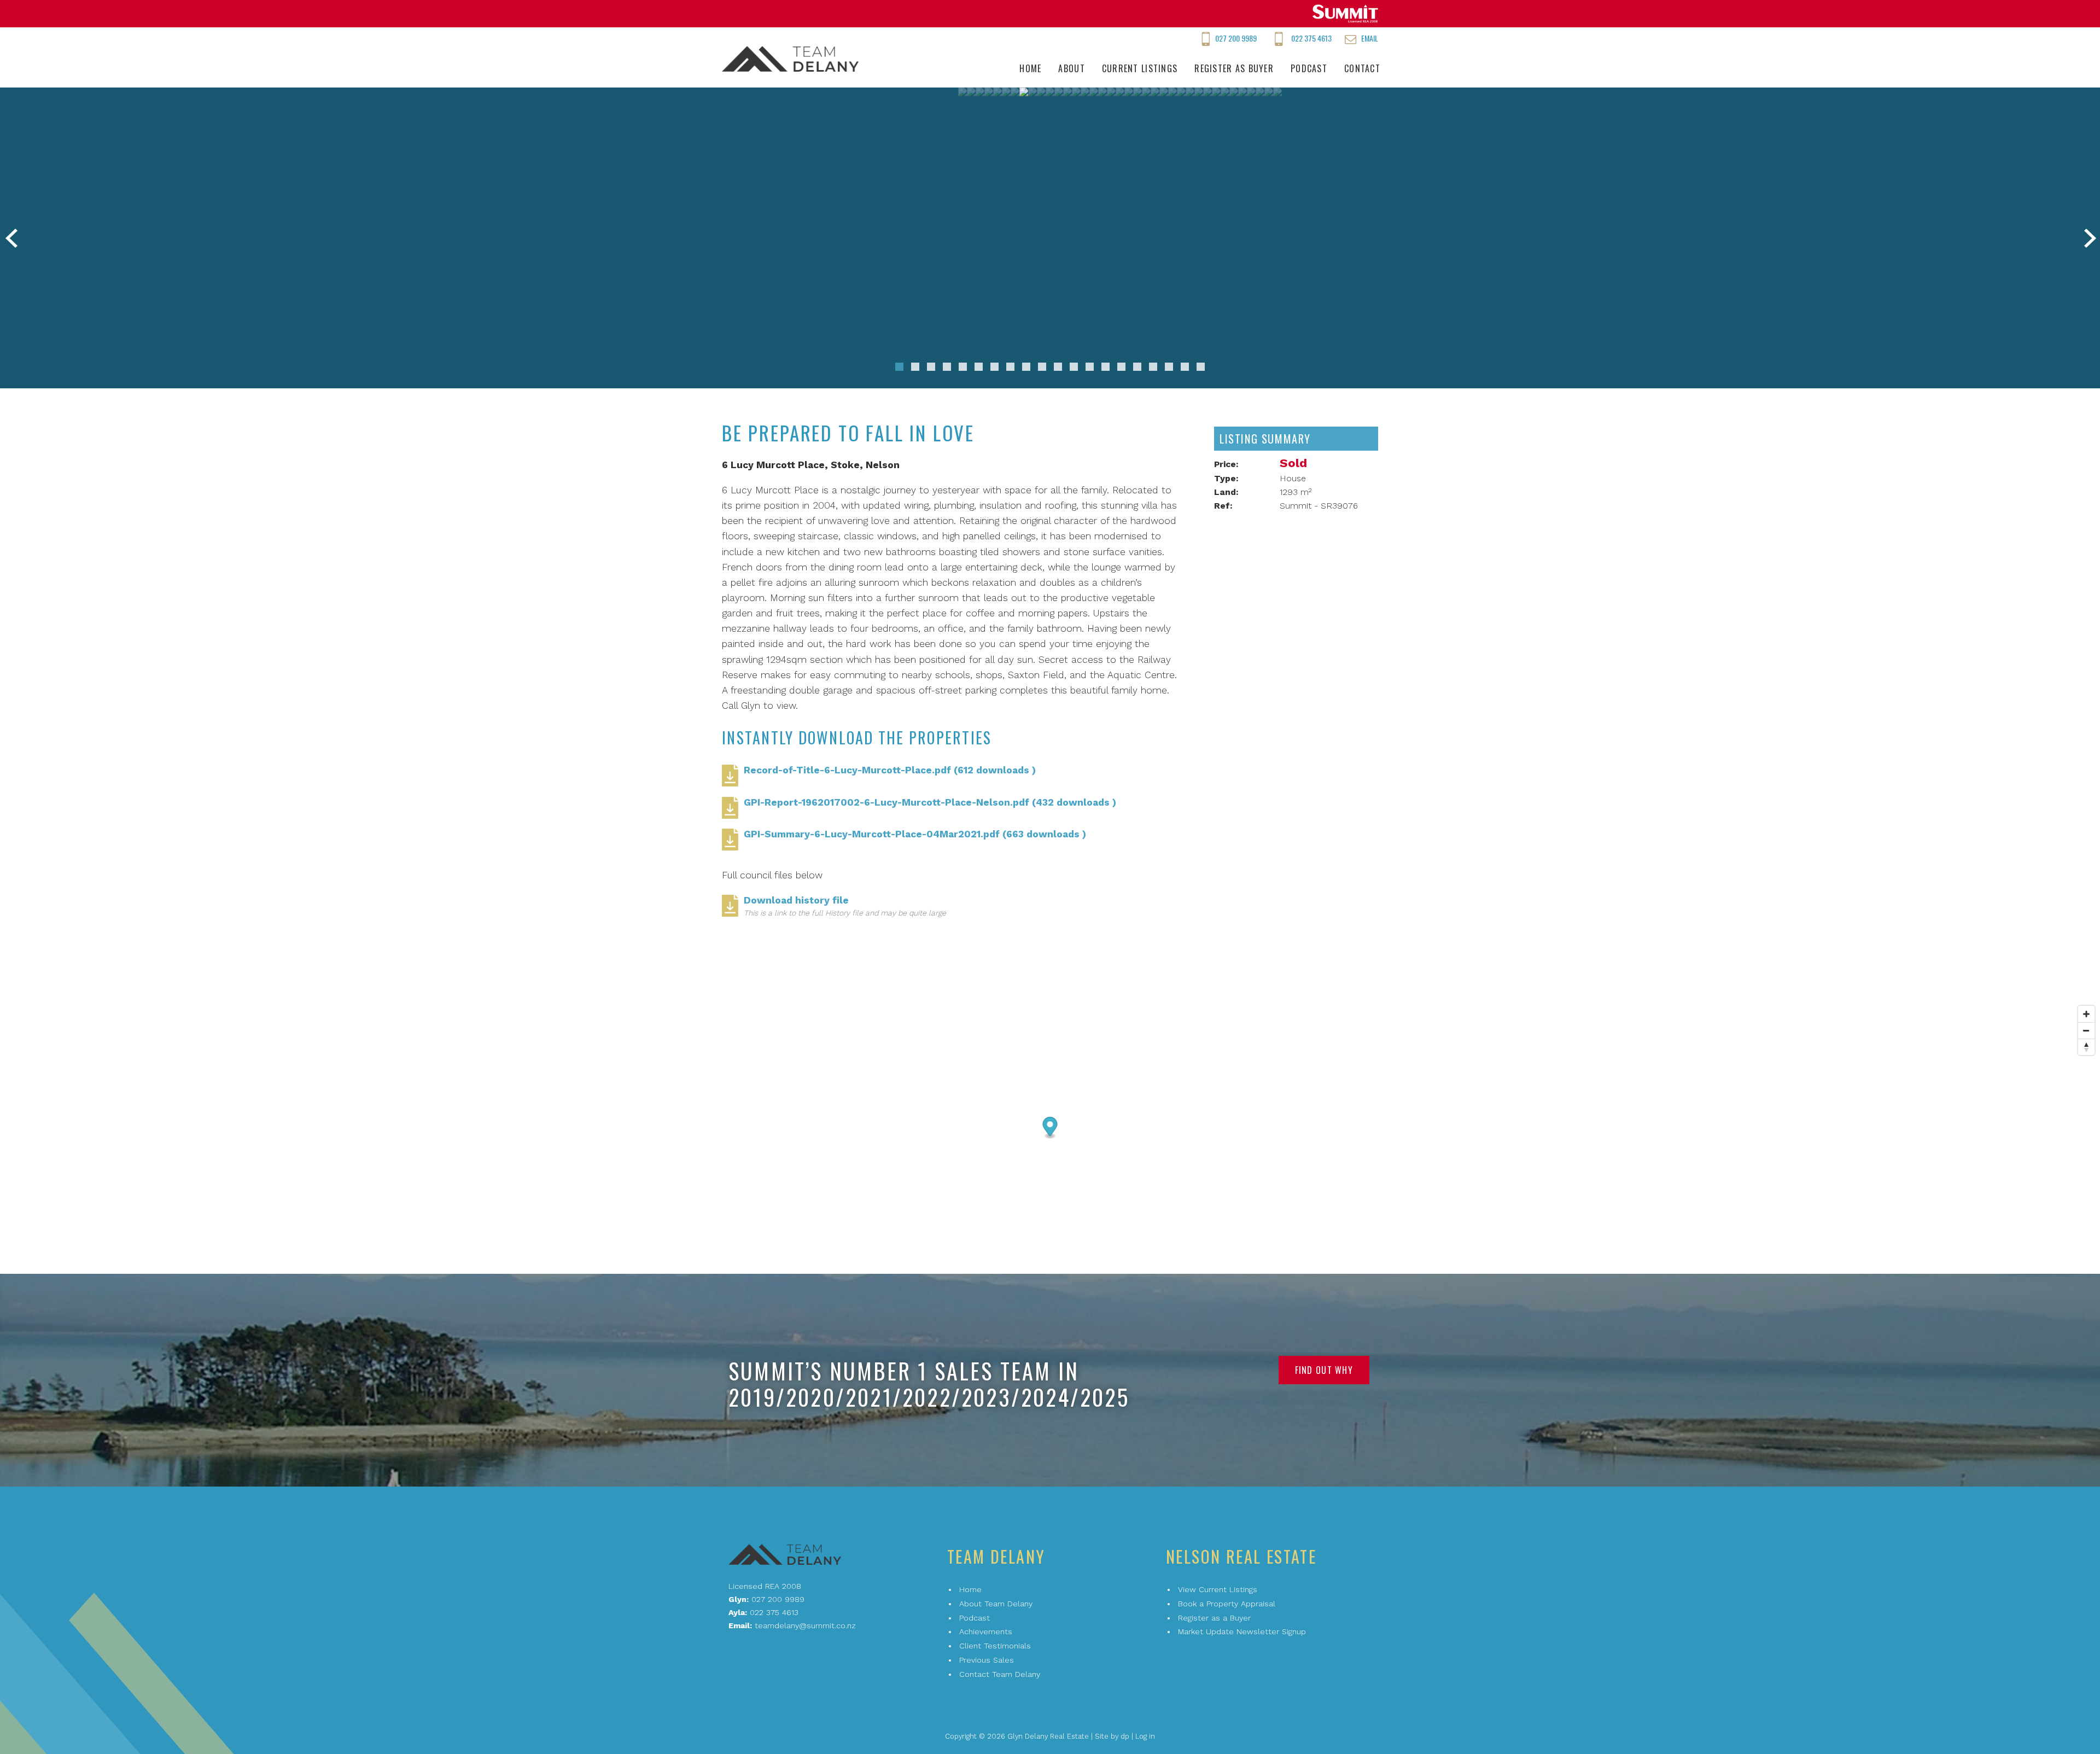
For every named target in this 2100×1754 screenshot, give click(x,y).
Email (1370, 38)
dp (1125, 1736)
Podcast (1309, 68)
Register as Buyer (1234, 68)
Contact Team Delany (1000, 1674)
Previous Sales (987, 1660)
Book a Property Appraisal (1227, 1604)
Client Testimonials (995, 1646)
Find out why (1324, 1370)
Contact (1362, 68)
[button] (899, 367)
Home (1030, 68)
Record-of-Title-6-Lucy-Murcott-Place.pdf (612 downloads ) (890, 770)
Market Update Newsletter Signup (1242, 1631)
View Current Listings (1218, 1589)
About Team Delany (996, 1604)
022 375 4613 (1311, 38)
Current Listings (1140, 68)
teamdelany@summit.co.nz (805, 1625)
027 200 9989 (1236, 38)
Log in (1145, 1736)
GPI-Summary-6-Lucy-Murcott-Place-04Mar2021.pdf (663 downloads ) (915, 834)
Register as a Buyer (1214, 1618)
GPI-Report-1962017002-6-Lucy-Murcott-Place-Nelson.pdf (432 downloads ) (930, 802)
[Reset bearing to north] (2086, 1047)
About (1071, 68)
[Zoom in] (2086, 1014)
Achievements (986, 1631)
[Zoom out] (2086, 1030)
